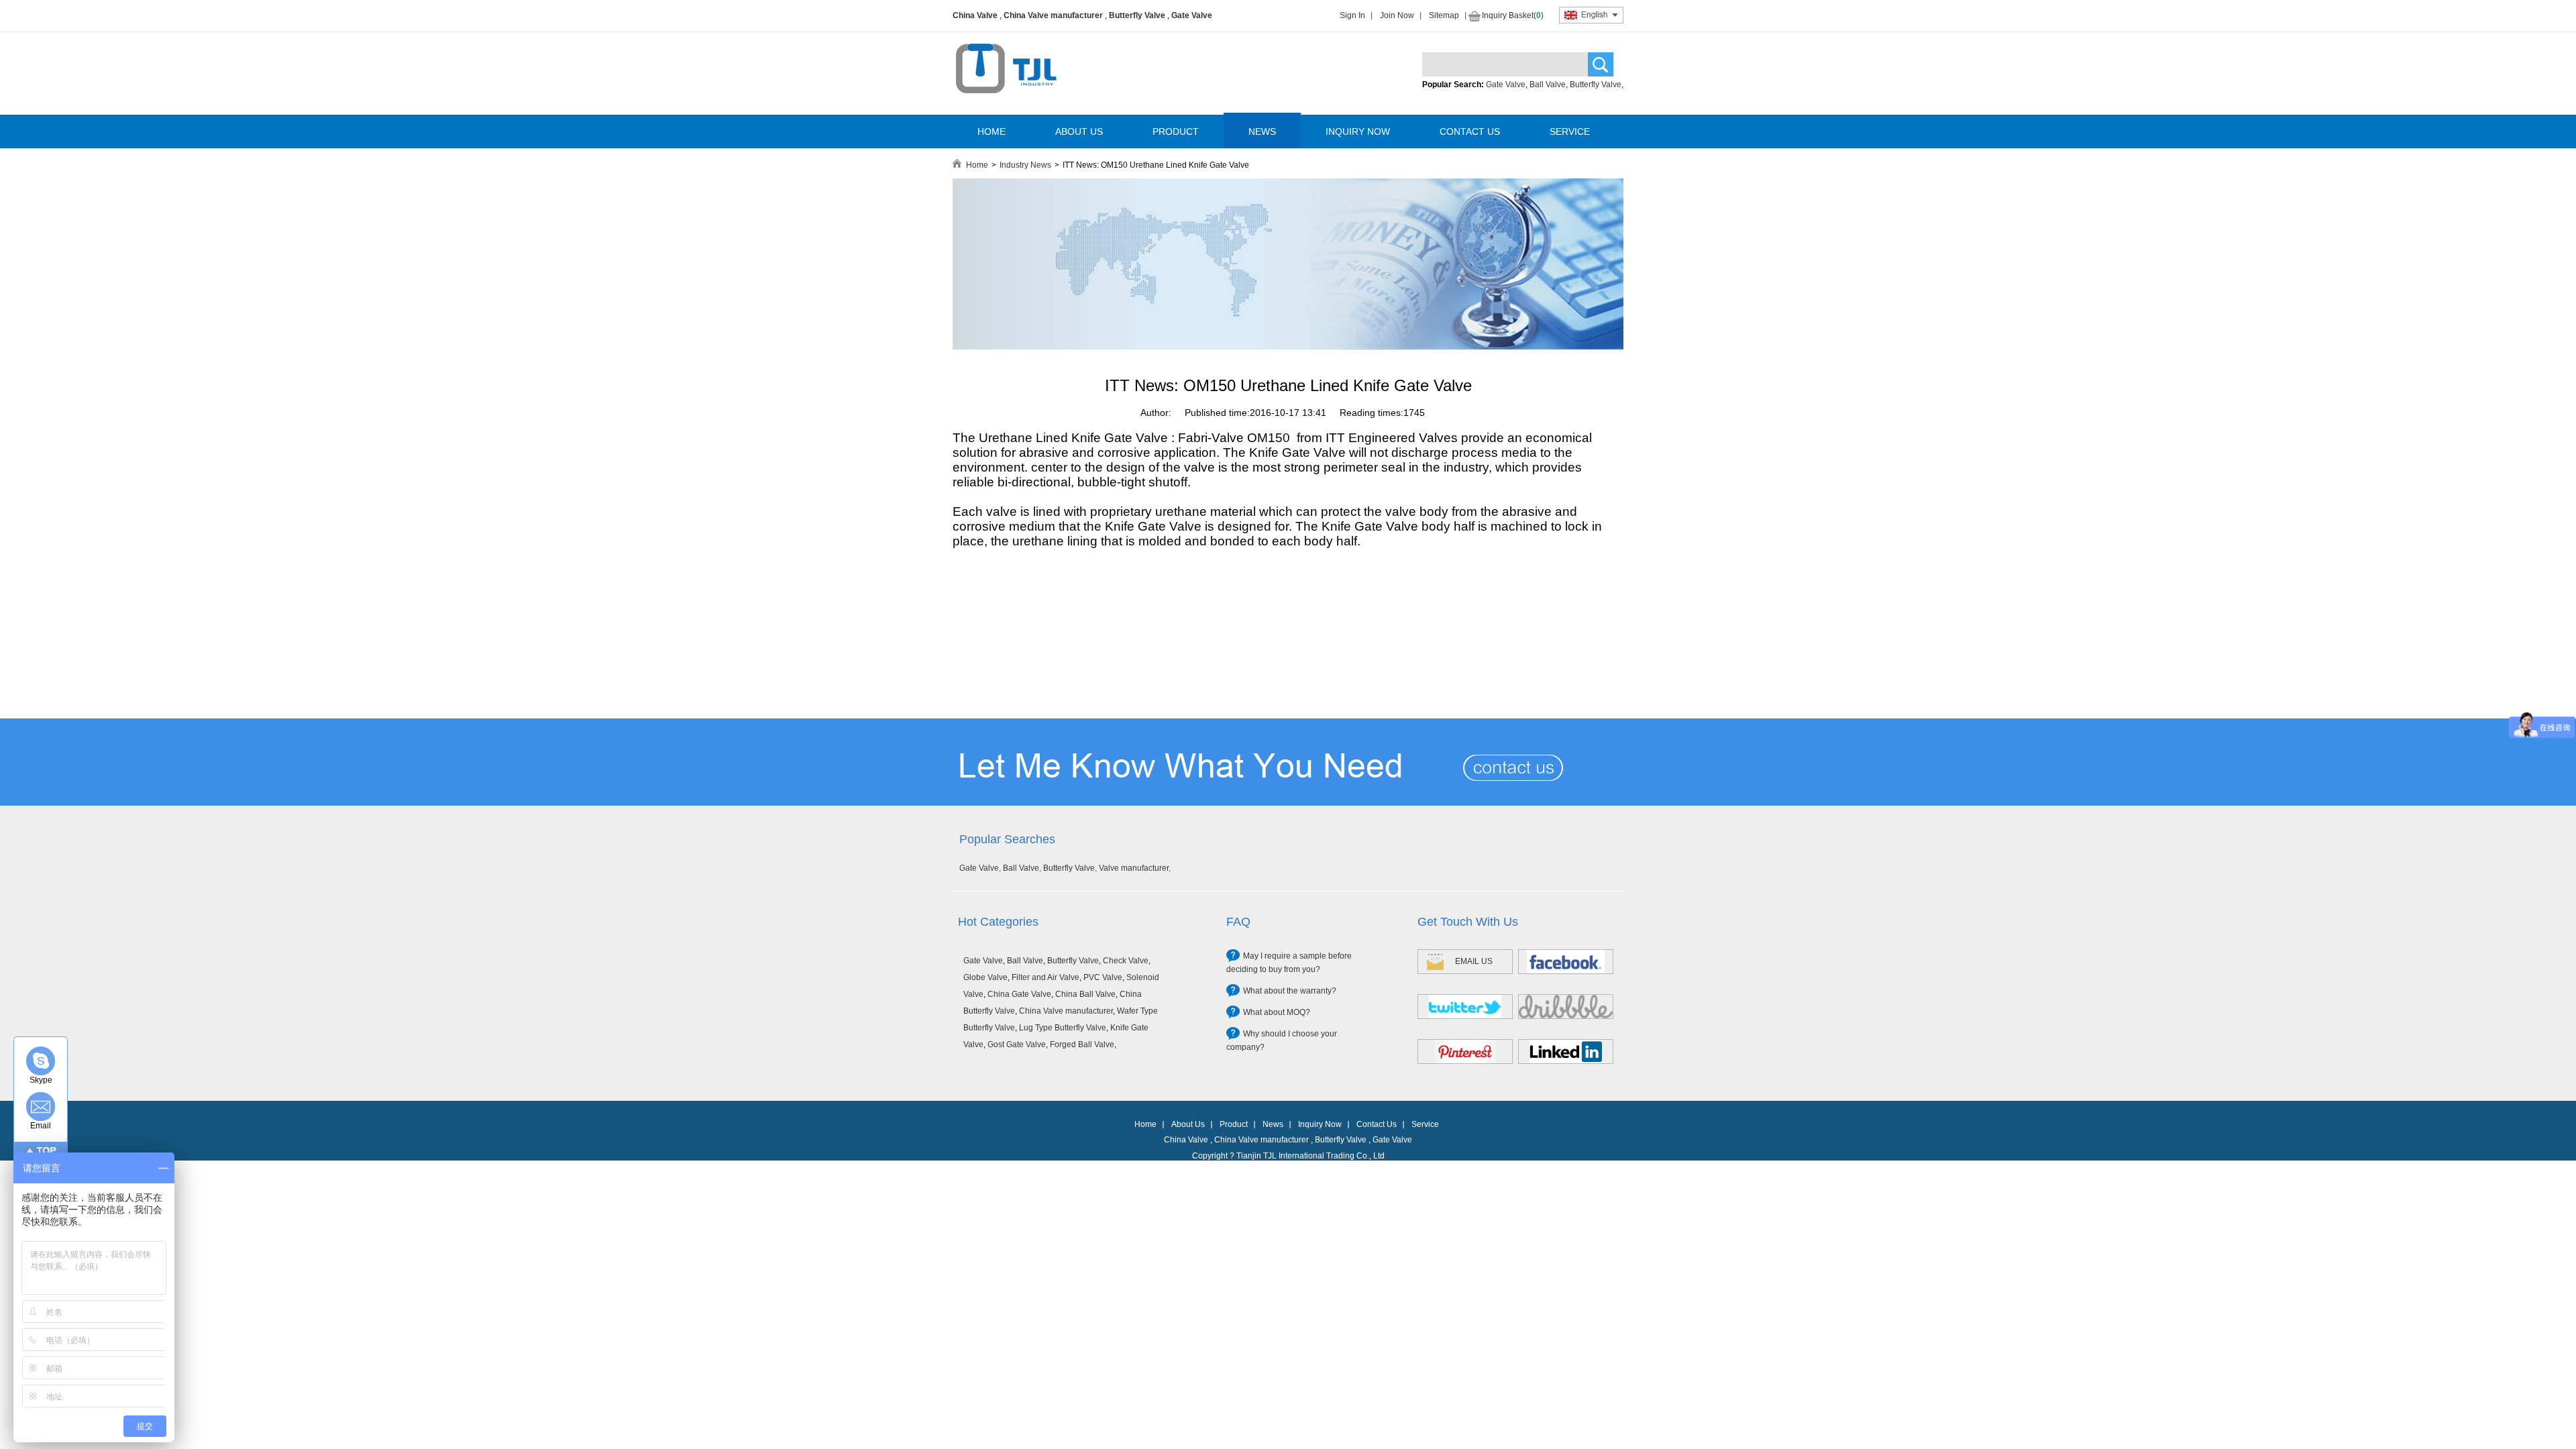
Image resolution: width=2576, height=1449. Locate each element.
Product (1234, 1124)
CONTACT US (1470, 131)
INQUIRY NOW (1358, 131)
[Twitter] (1465, 1007)
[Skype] (41, 1061)
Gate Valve (1192, 15)
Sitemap (1444, 15)
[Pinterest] (1465, 1052)
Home (977, 165)
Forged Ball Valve (1082, 1044)
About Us (1188, 1124)
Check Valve (1126, 961)
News (1273, 1124)
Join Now (1397, 15)
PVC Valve (1103, 977)
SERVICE (1570, 131)
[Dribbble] (1566, 1007)
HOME (991, 131)
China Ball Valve (1085, 994)
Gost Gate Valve (1017, 1044)
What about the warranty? (1290, 991)
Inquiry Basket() (1513, 15)
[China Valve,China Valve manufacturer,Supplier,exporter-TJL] (1006, 103)
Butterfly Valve (1137, 15)
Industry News (1025, 165)
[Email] (41, 1107)
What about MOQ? (1277, 1012)
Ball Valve (1548, 85)
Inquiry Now (1320, 1124)
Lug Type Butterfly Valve (1063, 1028)
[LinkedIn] (1566, 1052)
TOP (47, 1150)
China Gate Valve (1019, 994)
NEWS (1262, 131)
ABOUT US (1079, 131)
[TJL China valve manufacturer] (1288, 347)
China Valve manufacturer (1053, 15)
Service (1425, 1124)
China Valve (975, 15)
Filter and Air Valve (1045, 977)
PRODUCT (1176, 131)
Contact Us (1377, 1124)
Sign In (1352, 15)
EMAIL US (1474, 961)
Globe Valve (985, 977)
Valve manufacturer (1134, 868)
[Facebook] (1566, 962)
